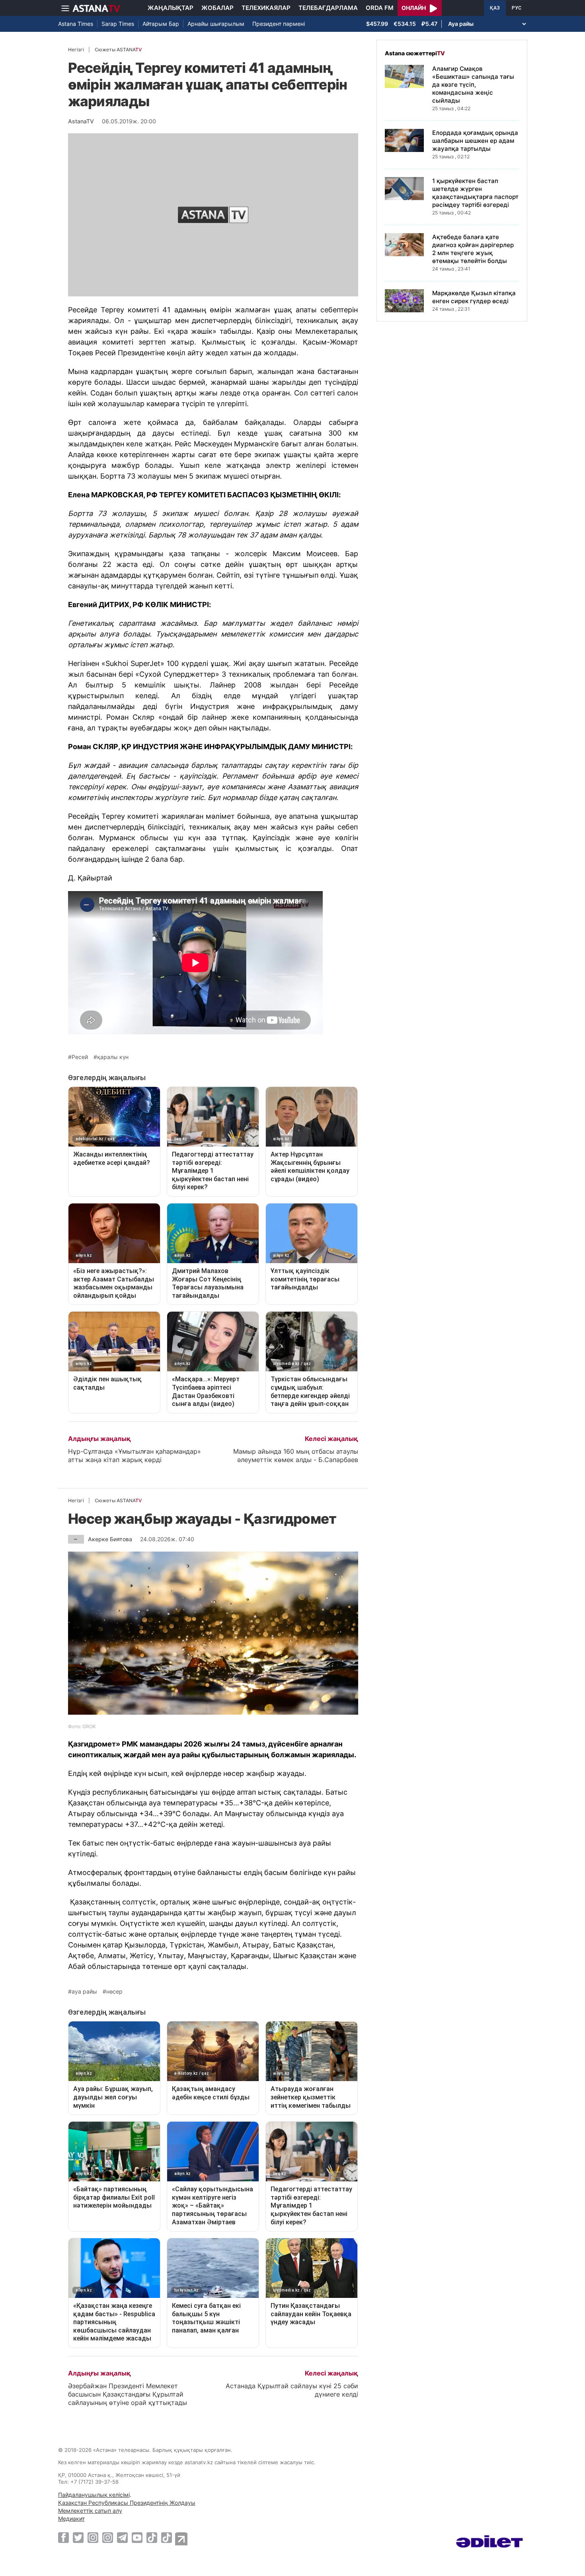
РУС (517, 8)
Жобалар (217, 8)
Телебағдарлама (328, 8)
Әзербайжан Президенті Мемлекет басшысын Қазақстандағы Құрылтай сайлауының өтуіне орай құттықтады (128, 2394)
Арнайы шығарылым (216, 24)
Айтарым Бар (161, 24)
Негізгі (76, 50)
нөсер (114, 1992)
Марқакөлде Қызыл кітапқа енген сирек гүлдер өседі (474, 297)
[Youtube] (137, 2537)
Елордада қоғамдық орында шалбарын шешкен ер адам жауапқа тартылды (475, 141)
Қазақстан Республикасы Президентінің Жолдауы (127, 2503)
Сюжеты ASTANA (118, 50)
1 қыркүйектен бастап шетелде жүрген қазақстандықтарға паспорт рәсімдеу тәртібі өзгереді (475, 193)
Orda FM (380, 8)
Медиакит (71, 2519)
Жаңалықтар (171, 8)
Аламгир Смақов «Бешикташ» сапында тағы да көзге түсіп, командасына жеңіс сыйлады (473, 85)
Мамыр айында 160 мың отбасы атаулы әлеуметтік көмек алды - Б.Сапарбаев (296, 1455)
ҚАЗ (495, 8)
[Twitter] (78, 2537)
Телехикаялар (266, 8)
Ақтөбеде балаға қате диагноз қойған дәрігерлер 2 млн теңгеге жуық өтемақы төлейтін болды (473, 249)
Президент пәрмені (279, 24)
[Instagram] (93, 2537)
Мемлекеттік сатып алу (90, 2511)
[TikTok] (152, 2538)
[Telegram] (122, 2537)
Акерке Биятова (110, 1539)
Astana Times (76, 24)
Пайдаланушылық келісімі (94, 2495)
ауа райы (84, 1992)
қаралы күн (113, 1057)
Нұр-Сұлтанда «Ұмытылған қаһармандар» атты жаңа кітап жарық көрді (135, 1455)
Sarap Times (118, 24)
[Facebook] (63, 2537)
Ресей (80, 1057)
